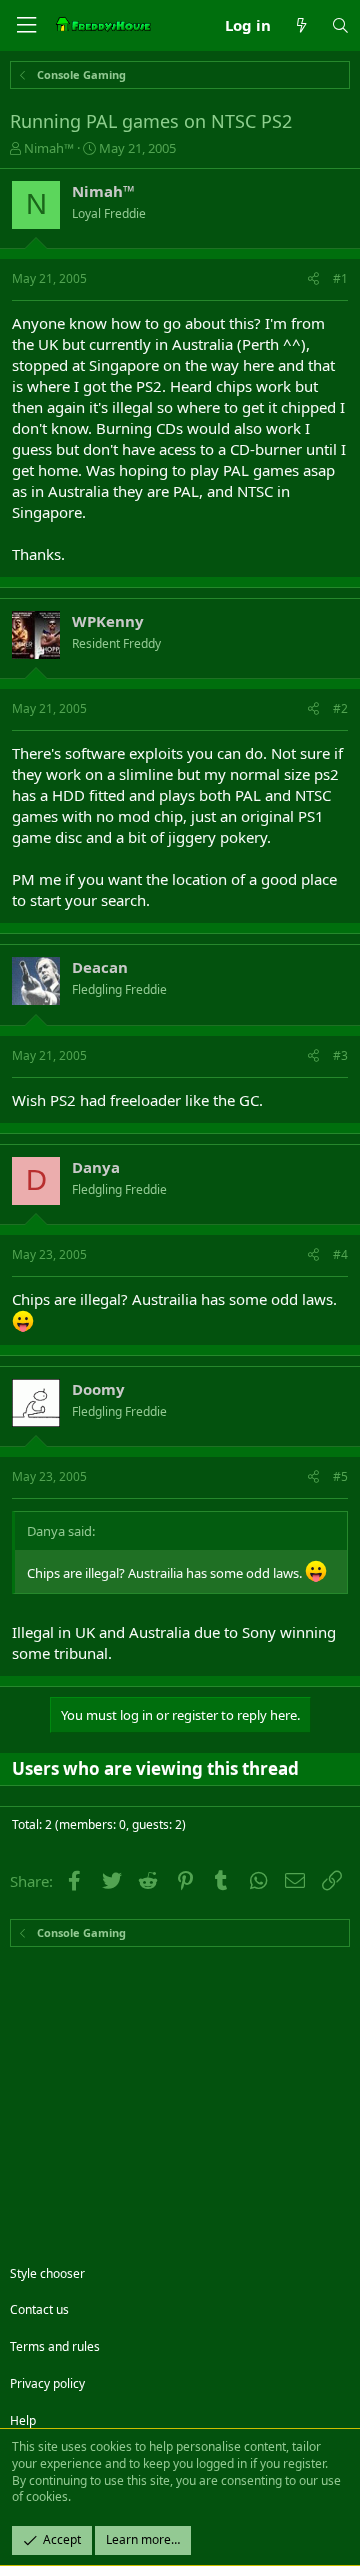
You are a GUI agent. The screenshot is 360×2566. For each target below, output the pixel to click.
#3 (340, 1055)
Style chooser (47, 2273)
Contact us (39, 2309)
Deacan (100, 967)
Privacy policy (47, 2383)
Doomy (98, 1389)
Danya (96, 1167)
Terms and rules (55, 2346)
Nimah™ (49, 148)
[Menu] (26, 25)
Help (23, 2420)
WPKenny (108, 621)
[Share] (313, 279)
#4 (340, 1254)
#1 (340, 278)
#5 (340, 1476)
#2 (340, 708)
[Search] (340, 25)
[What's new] (300, 25)
